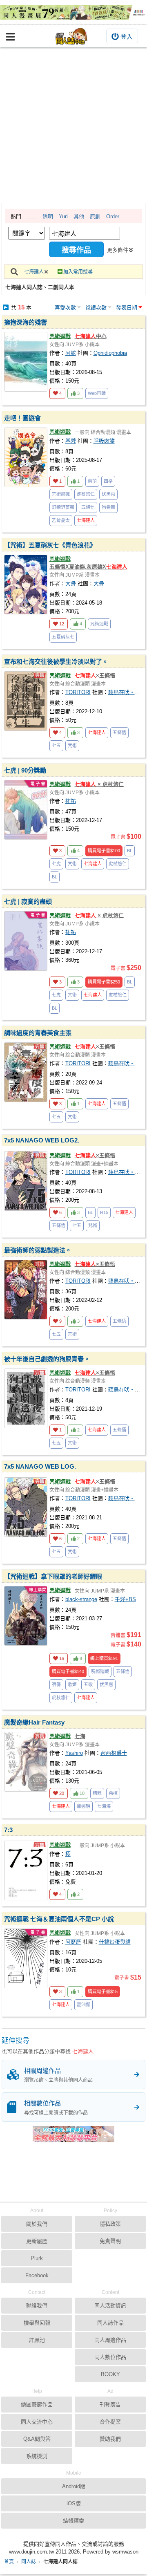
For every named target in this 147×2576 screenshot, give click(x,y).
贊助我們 (110, 2439)
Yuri (63, 216)
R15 (104, 1212)
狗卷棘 (108, 507)
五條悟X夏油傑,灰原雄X (88, 567)
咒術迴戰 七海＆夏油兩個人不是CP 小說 (59, 1919)
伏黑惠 (108, 494)
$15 (103, 1991)
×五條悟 (95, 675)
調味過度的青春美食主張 (38, 1033)
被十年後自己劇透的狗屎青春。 (47, 1359)
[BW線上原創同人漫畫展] (73, 12)
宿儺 (56, 1684)
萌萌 (92, 481)
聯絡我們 (37, 2306)
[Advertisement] (73, 125)
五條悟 (88, 507)
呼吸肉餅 (104, 441)
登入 (127, 37)
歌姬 (72, 1684)
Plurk (37, 2258)
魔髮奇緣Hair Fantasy (34, 1722)
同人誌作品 (110, 2323)
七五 (56, 746)
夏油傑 (84, 2005)
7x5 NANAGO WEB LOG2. (42, 1140)
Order (113, 216)
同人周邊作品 (110, 2340)
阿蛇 (71, 353)
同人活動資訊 (110, 2306)
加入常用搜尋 (78, 272)
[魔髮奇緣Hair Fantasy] (26, 1762)
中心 (91, 336)
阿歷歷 (73, 1942)
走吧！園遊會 (22, 418)
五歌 (88, 1684)
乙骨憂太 (61, 520)
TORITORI (78, 692)
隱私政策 (110, 2224)
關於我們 (37, 2224)
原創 (95, 216)
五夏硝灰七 (63, 637)
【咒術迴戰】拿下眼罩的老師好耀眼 (53, 1576)
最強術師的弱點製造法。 (38, 1250)
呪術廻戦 (100, 1671)
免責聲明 (110, 2241)
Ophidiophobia (110, 353)
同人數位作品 (110, 2357)
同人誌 (29, 2562)
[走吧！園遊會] (26, 457)
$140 (68, 1671)
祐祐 (71, 801)
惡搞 (113, 1793)
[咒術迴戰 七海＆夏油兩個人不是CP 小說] (26, 1958)
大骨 (71, 584)
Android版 (74, 2486)
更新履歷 (37, 2241)
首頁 (9, 2562)
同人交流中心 (37, 2422)
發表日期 (127, 308)
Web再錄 (97, 393)
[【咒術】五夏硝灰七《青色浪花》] (26, 585)
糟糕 (97, 1793)
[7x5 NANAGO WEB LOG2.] (26, 1181)
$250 (104, 982)
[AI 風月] (73, 2137)
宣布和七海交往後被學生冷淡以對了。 (56, 662)
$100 (104, 851)
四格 (108, 481)
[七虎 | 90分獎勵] (26, 810)
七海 (80, 1736)
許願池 (37, 2340)
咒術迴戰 (60, 336)
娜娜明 (84, 1806)
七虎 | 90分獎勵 (25, 770)
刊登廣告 (110, 2405)
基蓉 (71, 441)
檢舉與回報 (37, 2323)
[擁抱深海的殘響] (26, 362)
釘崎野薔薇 (63, 507)
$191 (104, 1658)
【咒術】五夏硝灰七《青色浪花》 (50, 545)
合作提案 (110, 2422)
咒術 (72, 746)
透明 (48, 216)
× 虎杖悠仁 (99, 784)
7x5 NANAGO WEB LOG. (40, 1466)
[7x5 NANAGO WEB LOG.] (26, 1507)
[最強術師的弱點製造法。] (26, 1290)
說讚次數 (96, 308)
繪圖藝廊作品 (37, 2405)
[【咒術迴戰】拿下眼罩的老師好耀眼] (26, 1616)
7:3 (8, 1830)
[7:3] (26, 1870)
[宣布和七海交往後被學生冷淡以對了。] (26, 701)
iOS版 (74, 2503)
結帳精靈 (73, 2521)
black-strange (81, 1599)
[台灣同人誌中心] (71, 36)
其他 (79, 216)
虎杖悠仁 (86, 494)
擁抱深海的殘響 (26, 322)
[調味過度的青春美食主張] (26, 1072)
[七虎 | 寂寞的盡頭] (26, 941)
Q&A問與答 (37, 2439)
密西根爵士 (114, 1753)
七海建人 (34, 272)
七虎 (56, 864)
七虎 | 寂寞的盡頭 (28, 902)
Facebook (37, 2275)
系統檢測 (37, 2456)
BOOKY (110, 2374)
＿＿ (31, 216)
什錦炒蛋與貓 (115, 1942)
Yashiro (74, 1753)
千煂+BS (125, 1599)
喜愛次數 (65, 308)
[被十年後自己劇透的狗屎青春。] (26, 1398)
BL (130, 851)
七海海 (104, 1806)
